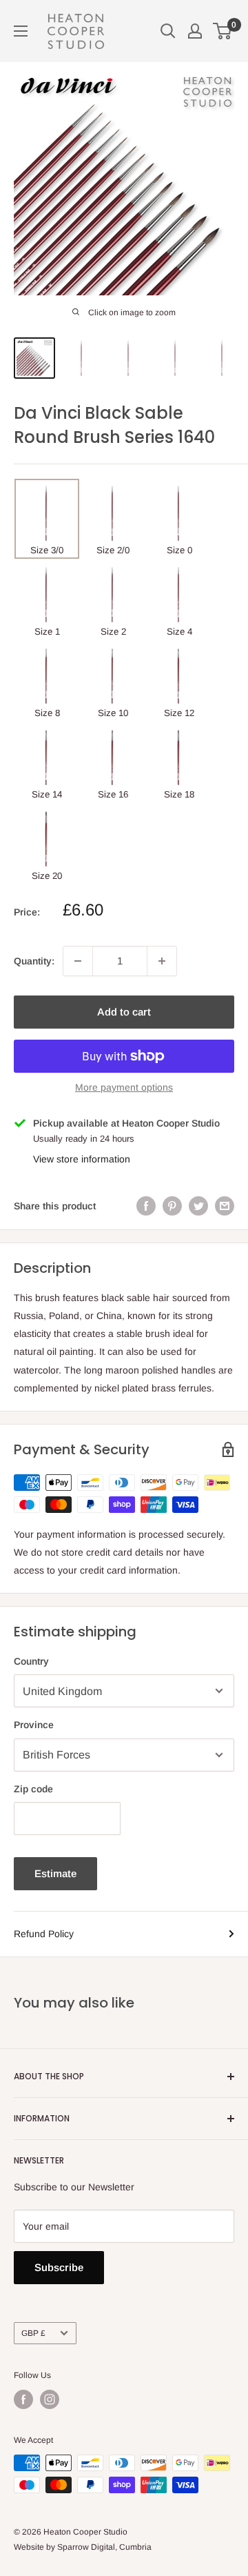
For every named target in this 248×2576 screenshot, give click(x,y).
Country (31, 1661)
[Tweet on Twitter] (198, 1206)
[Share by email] (225, 1206)
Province (34, 1725)
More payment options (124, 1087)
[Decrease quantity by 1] (78, 961)
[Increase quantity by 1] (162, 961)
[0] (223, 31)
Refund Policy (44, 1934)
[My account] (195, 31)
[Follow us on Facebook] (23, 2399)
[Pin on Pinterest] (172, 1206)
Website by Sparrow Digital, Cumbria (83, 2547)
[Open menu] (21, 31)
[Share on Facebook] (146, 1206)
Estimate (55, 1873)
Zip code (33, 1789)
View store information (82, 1159)
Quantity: (34, 961)
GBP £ (33, 2333)
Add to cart (124, 1012)
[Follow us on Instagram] (50, 2399)
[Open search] (168, 31)
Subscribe (59, 2267)
